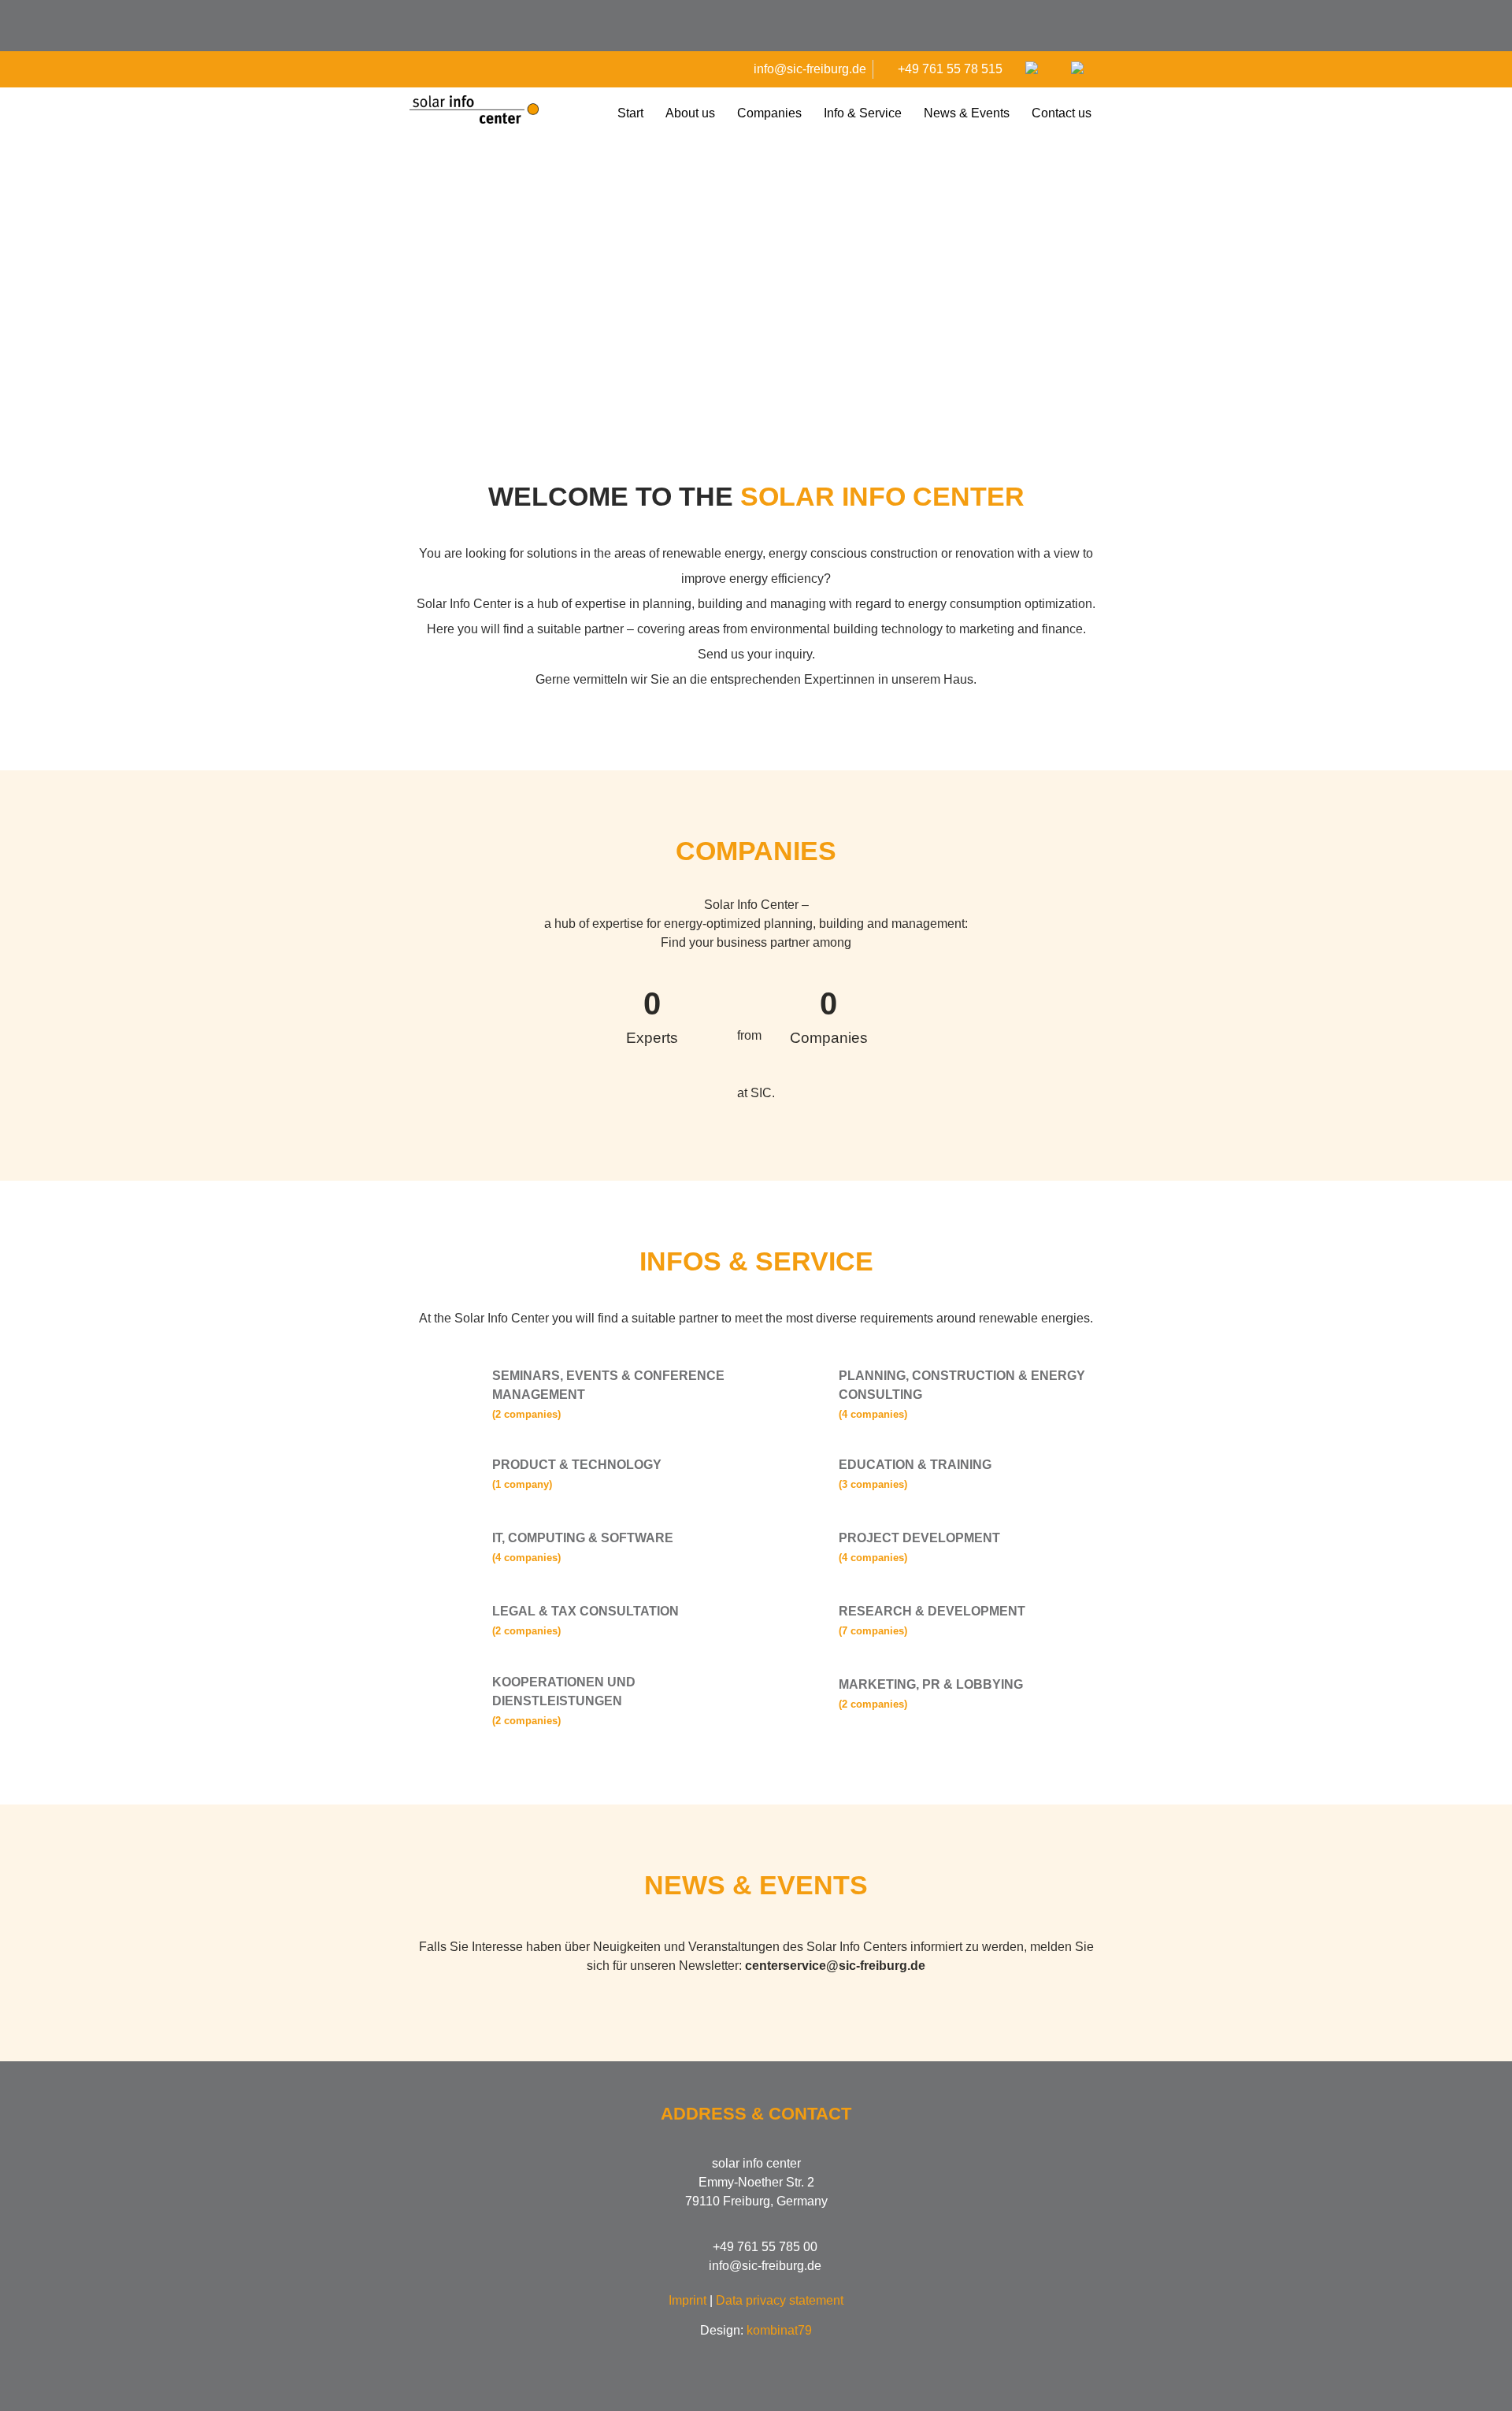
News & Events (967, 113)
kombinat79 (779, 2330)
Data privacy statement (780, 2300)
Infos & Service (756, 1261)
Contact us (1062, 113)
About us (690, 113)
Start (630, 113)
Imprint (687, 2300)
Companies (769, 113)
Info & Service (863, 113)
